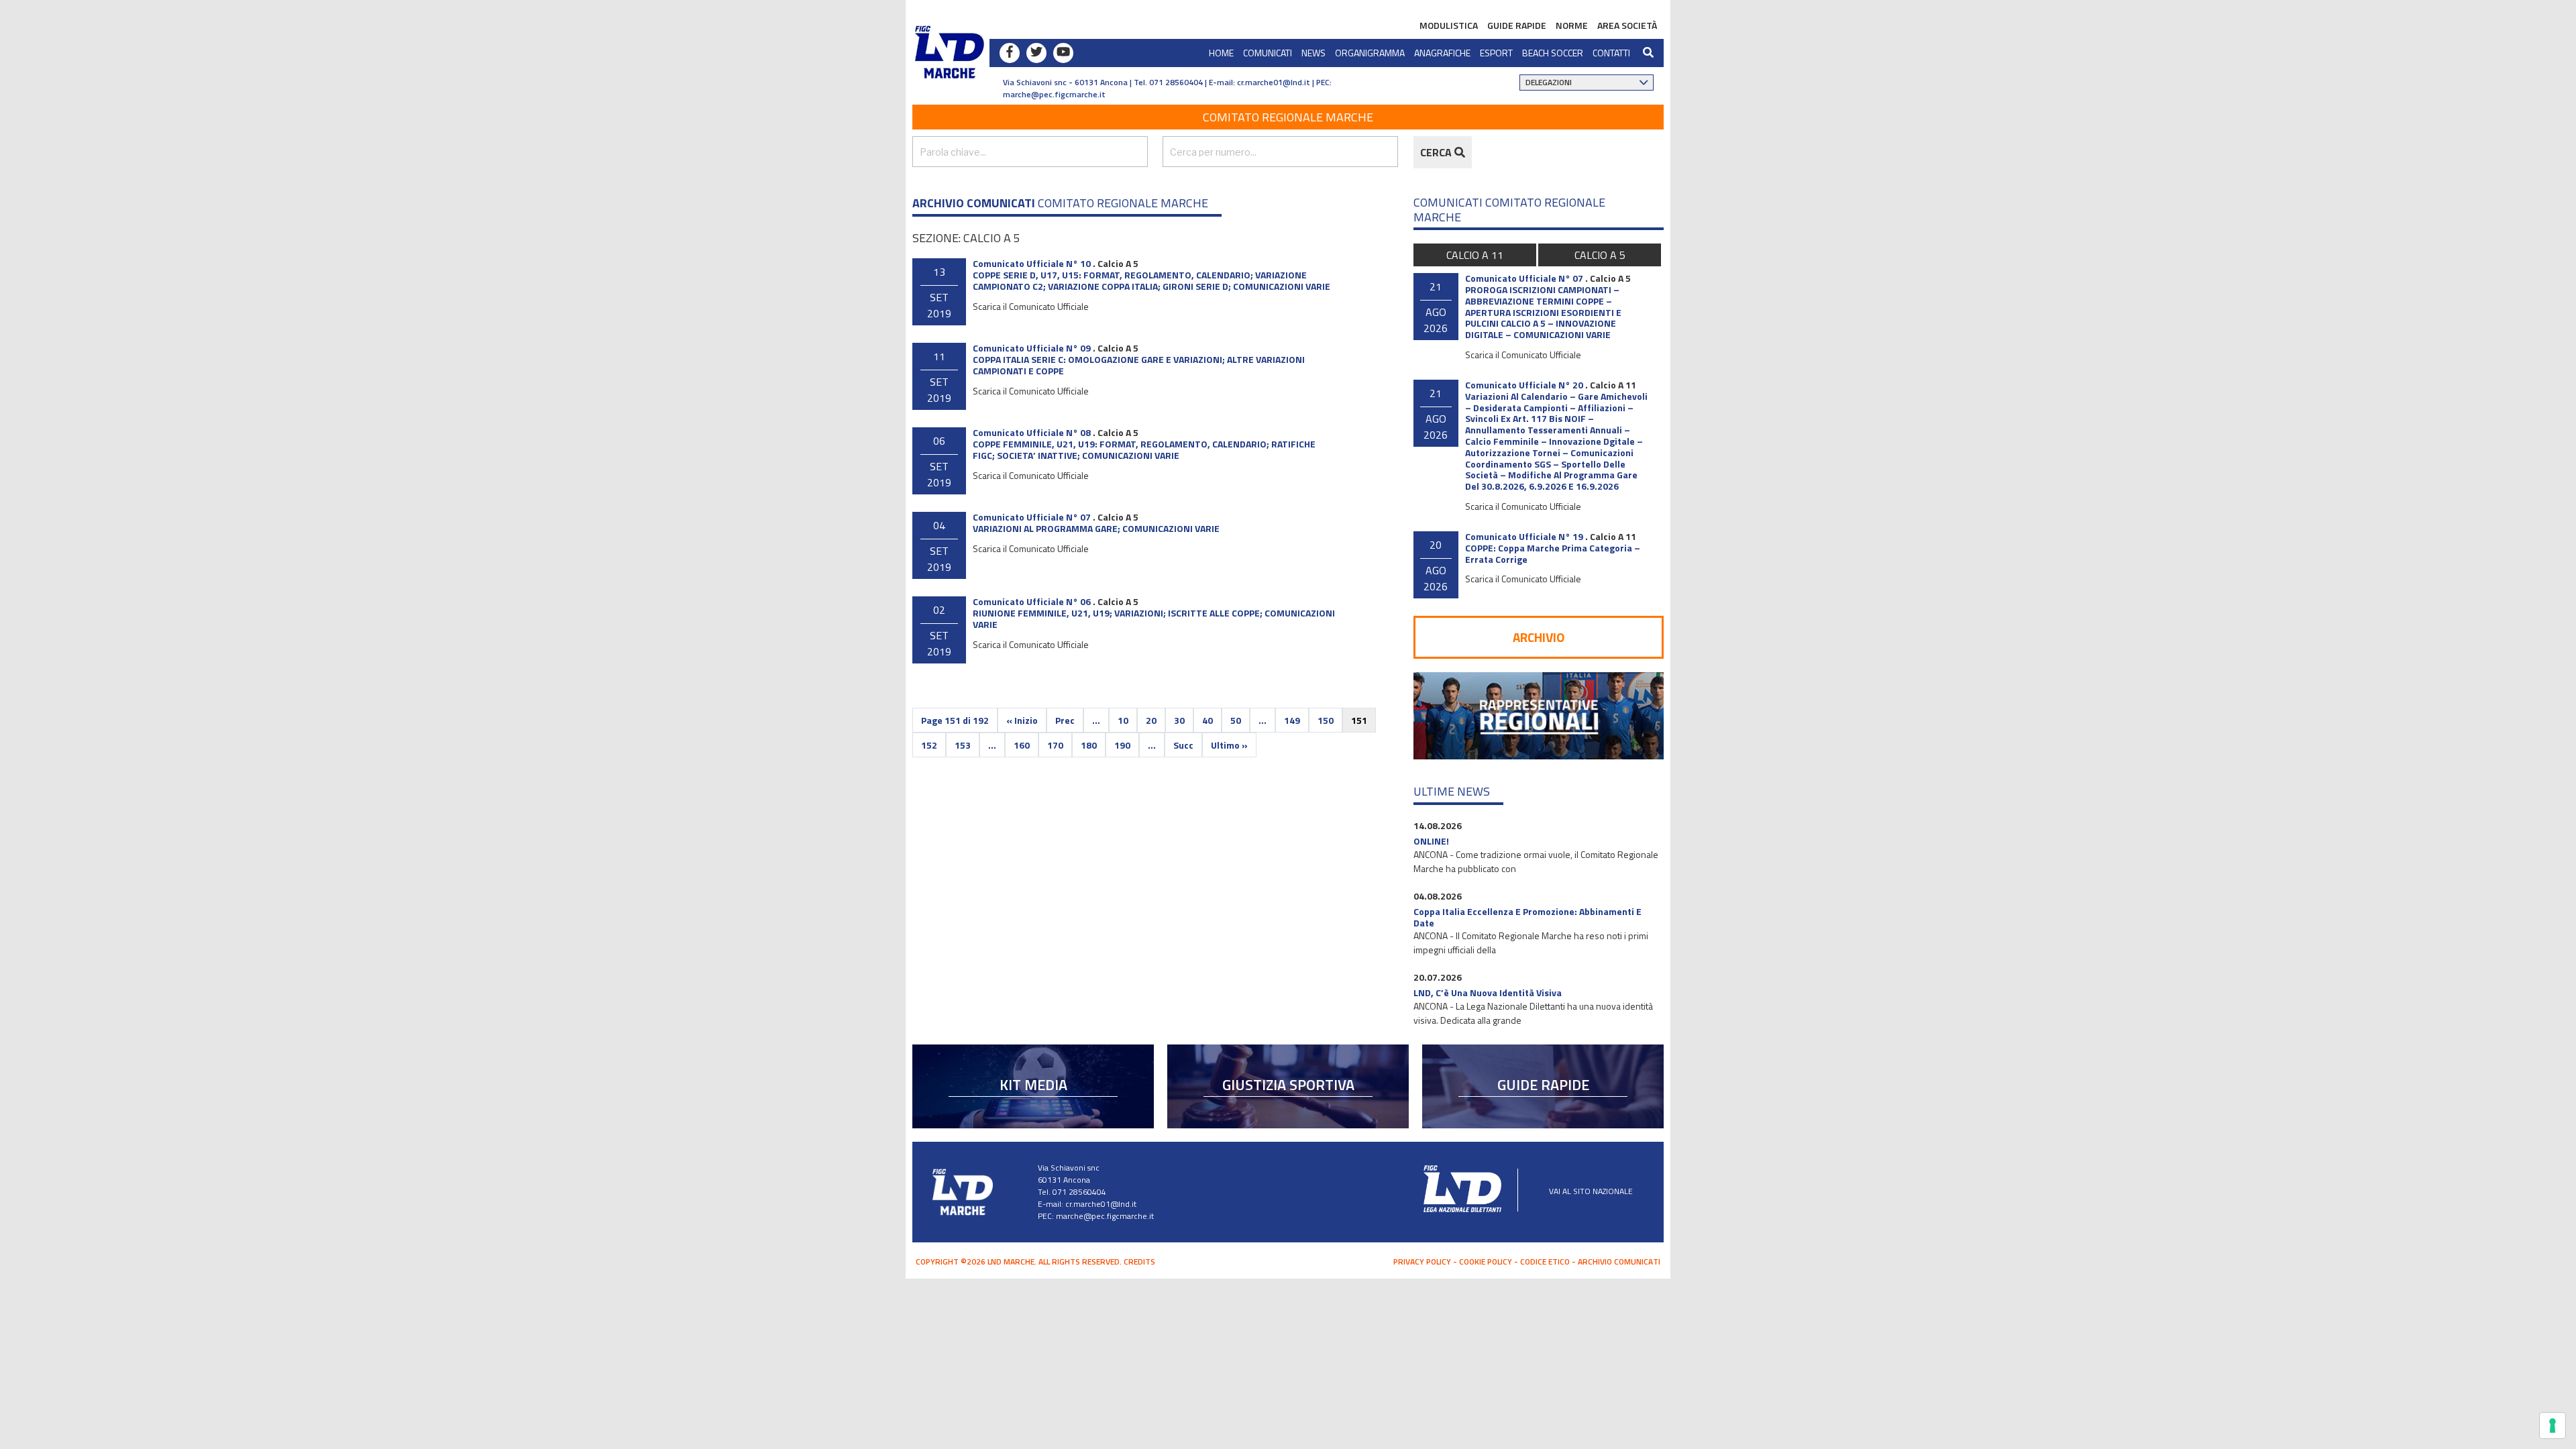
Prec (1065, 720)
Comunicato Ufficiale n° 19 (1524, 536)
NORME (1572, 25)
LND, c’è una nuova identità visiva (1488, 992)
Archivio (1539, 637)
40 (1207, 720)
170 (1055, 745)
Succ (1183, 745)
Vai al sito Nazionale (1591, 1191)
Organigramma (1370, 53)
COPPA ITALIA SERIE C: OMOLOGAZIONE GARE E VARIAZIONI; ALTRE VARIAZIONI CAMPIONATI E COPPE (1139, 365)
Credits (1139, 1262)
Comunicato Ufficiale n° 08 (1032, 432)
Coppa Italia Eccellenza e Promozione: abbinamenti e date (1527, 917)
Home (1221, 53)
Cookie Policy (1486, 1262)
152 (929, 745)
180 (1089, 745)
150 (1326, 720)
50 (1236, 720)
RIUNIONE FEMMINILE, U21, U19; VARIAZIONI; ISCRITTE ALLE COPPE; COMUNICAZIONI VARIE (1154, 619)
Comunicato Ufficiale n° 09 (1032, 348)
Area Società (1627, 25)
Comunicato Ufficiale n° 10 (1032, 263)
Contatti (1611, 53)
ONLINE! (1431, 841)
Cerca (1437, 152)
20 (1151, 720)
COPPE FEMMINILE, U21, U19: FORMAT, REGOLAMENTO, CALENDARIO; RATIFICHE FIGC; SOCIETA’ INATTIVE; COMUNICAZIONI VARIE (1144, 449)
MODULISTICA (1449, 25)
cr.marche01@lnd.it (1101, 1204)
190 (1122, 745)
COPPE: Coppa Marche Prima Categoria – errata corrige (1553, 553)
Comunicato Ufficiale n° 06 (1032, 601)
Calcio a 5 (1118, 263)
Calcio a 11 (1475, 255)
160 (1022, 745)
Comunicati (1268, 53)
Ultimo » (1229, 745)
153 (963, 745)
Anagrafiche (1442, 53)
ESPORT (1496, 53)
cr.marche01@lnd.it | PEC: (1284, 82)
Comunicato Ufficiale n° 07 (1032, 517)
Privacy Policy (1422, 1262)
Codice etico (1545, 1262)
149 (1292, 720)
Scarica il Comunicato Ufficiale (1031, 306)
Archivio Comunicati (1619, 1262)
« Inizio (1022, 720)
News (1313, 53)
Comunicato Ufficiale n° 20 (1524, 385)
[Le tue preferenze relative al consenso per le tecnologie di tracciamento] (2553, 1426)
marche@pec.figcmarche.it (1054, 94)
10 (1123, 720)
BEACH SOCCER (1553, 53)
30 (1179, 720)
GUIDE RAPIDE (1517, 25)
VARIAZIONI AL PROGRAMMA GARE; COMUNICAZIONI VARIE (1096, 528)
